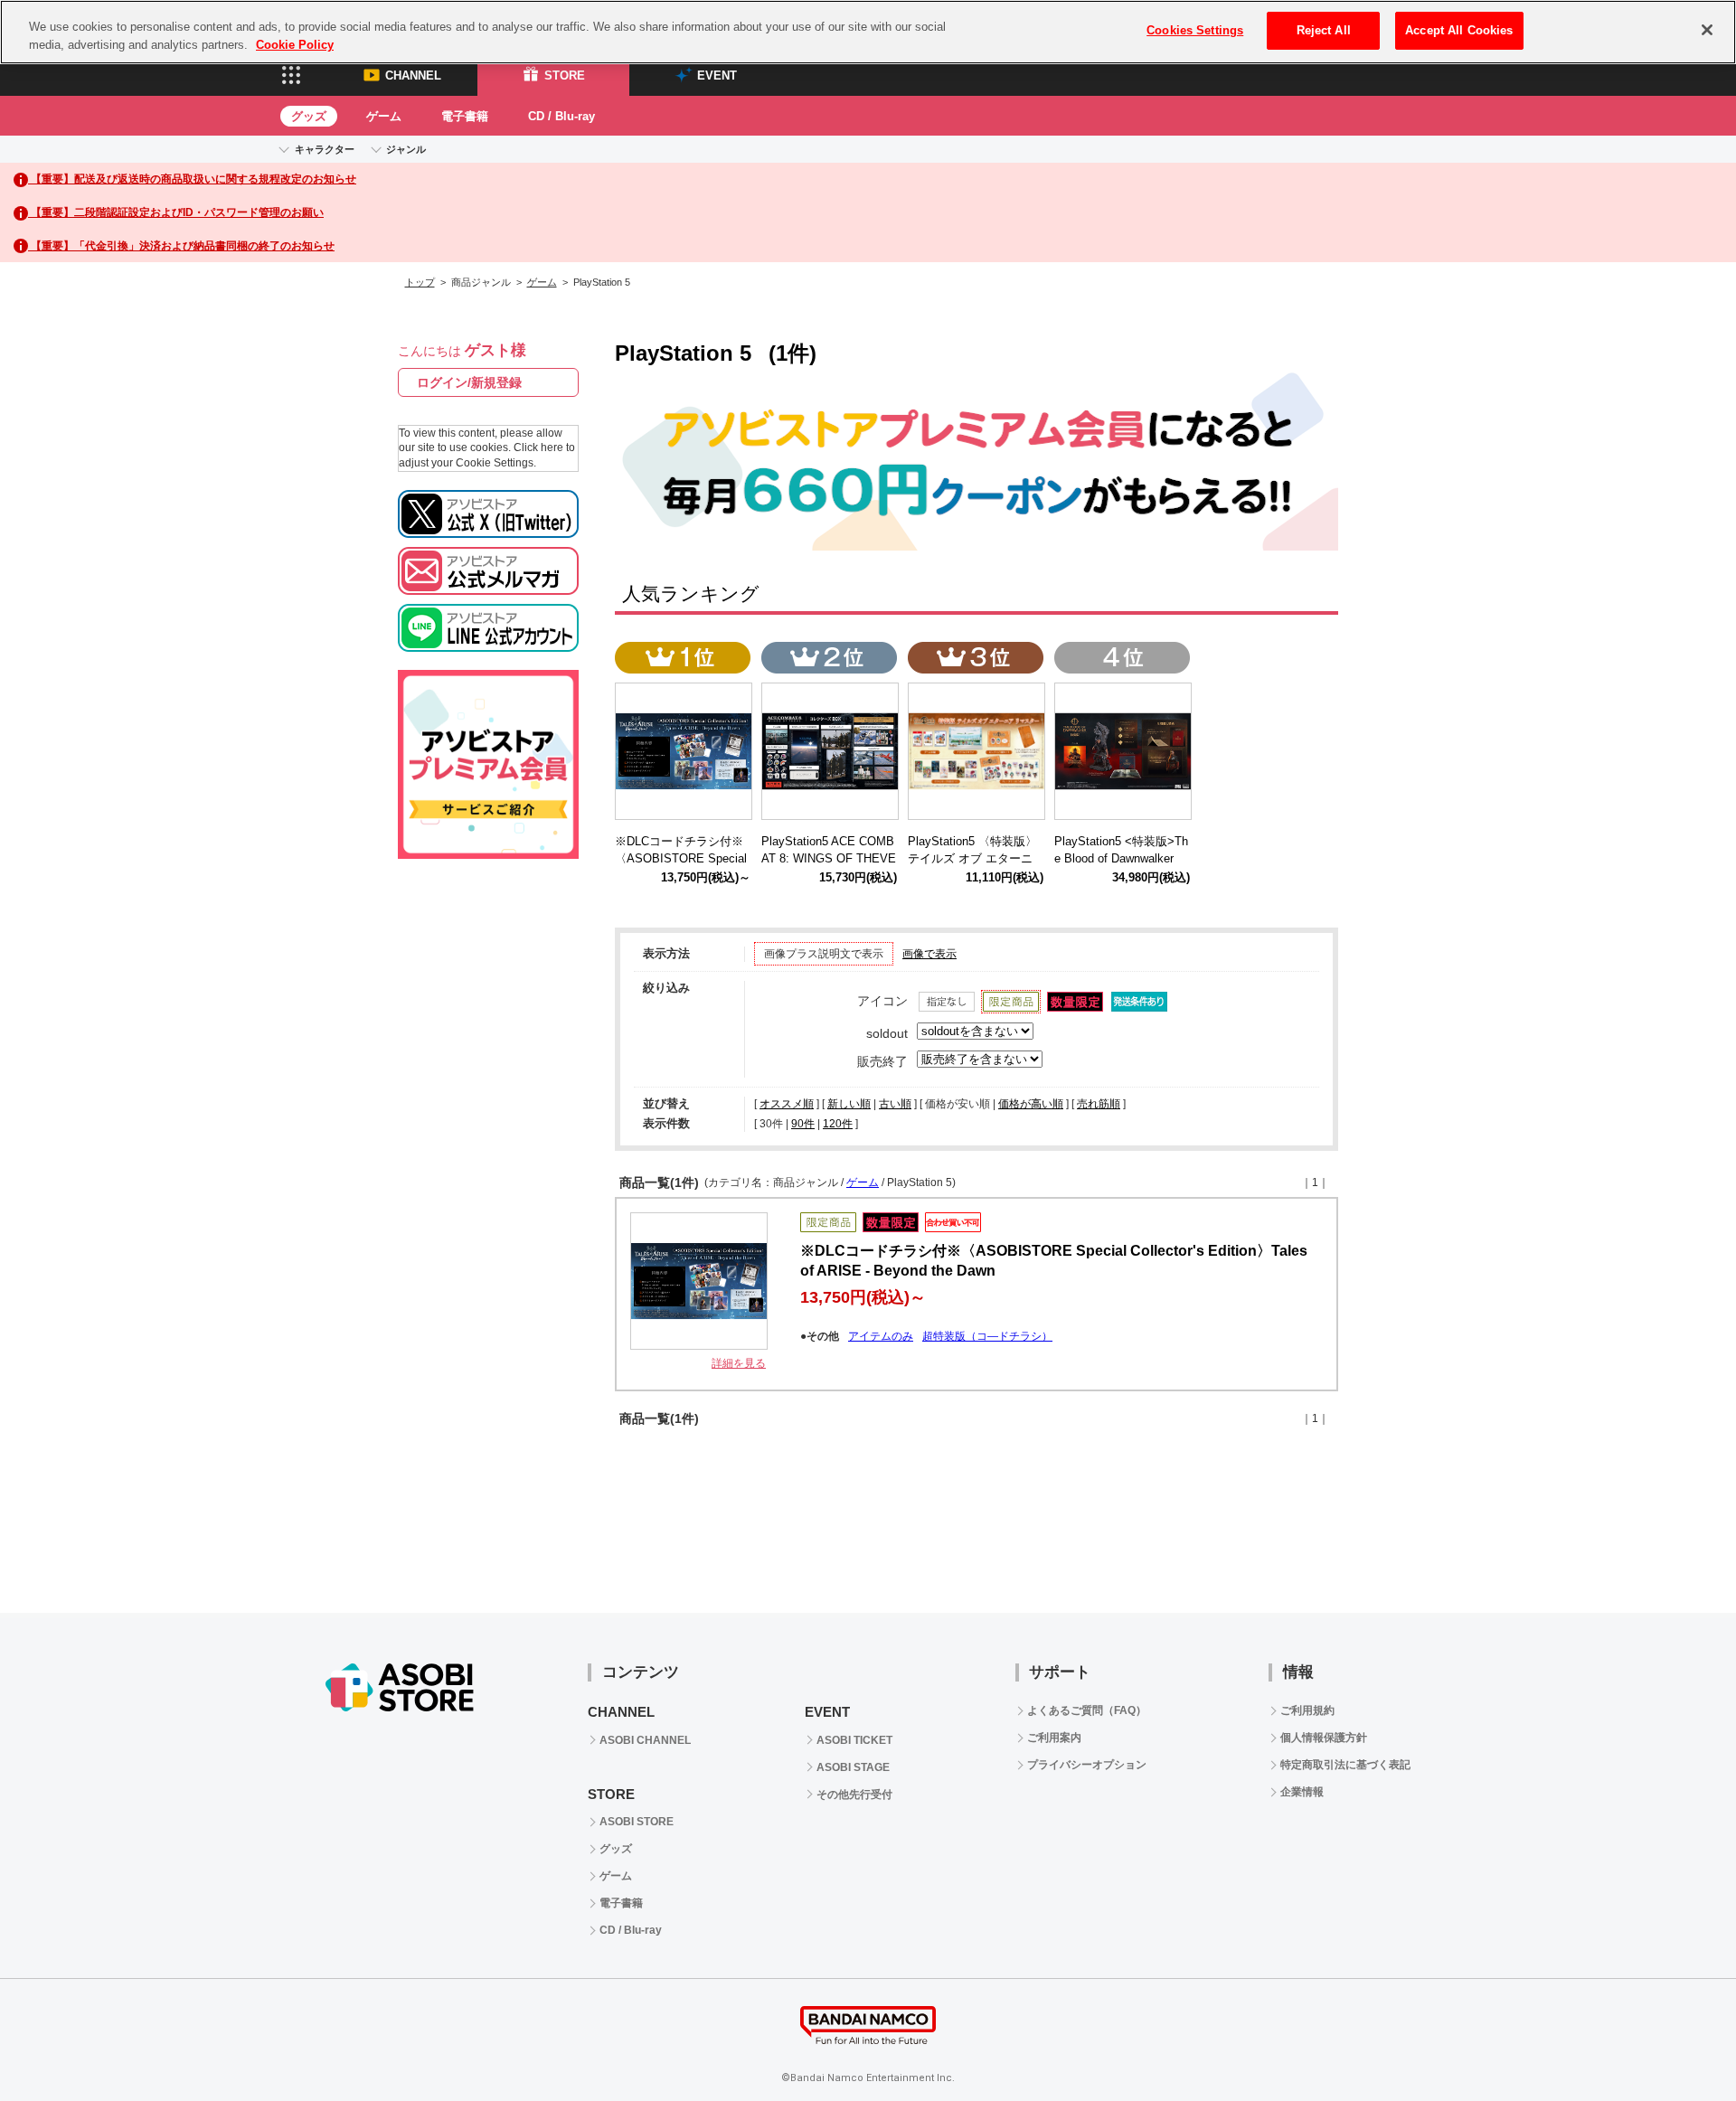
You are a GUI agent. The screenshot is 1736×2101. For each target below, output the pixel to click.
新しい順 (849, 1104)
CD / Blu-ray (561, 116)
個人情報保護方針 (1324, 1738)
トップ (420, 282)
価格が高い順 (1031, 1104)
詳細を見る (739, 1363)
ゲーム (384, 116)
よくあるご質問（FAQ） (1087, 1710)
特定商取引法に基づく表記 (1345, 1765)
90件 (803, 1124)
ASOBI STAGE (853, 1767)
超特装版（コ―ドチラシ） (987, 1336)
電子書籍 (465, 116)
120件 (838, 1124)
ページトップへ (1677, 2042)
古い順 (895, 1104)
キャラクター (325, 149)
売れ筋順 (1099, 1104)
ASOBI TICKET (854, 1740)
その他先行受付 (854, 1795)
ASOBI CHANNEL (645, 1740)
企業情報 (1302, 1792)
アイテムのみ (881, 1336)
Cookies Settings (1195, 30)
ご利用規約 (1307, 1710)
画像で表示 (929, 954)
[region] (868, 32)
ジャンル (406, 149)
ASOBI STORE (637, 1822)
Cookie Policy (295, 45)
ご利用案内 (1054, 1738)
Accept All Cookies (1459, 30)
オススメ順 (787, 1104)
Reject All (1324, 30)
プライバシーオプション (1087, 1765)
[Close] (1707, 30)
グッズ (309, 116)
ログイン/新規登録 (469, 382)
